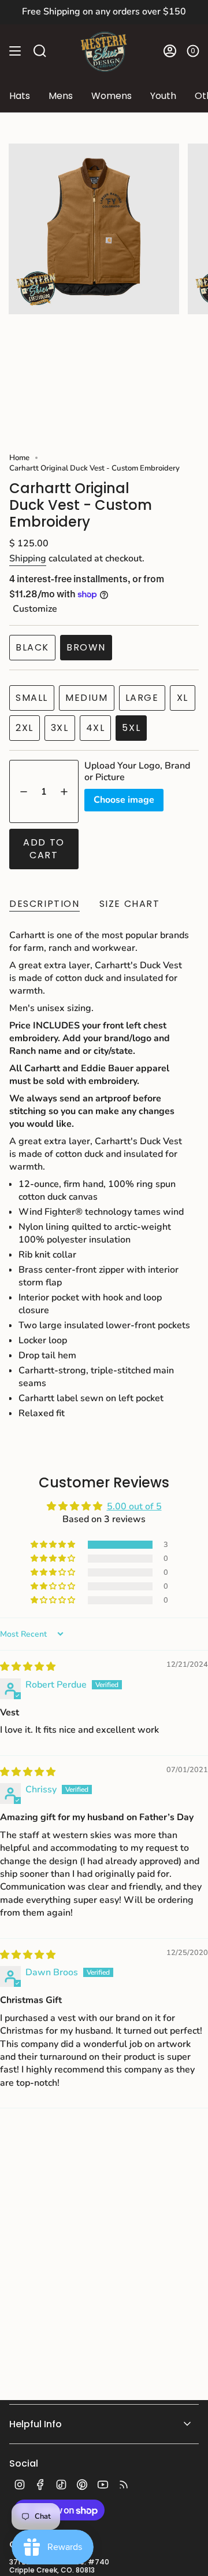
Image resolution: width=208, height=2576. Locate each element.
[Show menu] (15, 51)
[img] (28, 1667)
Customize (35, 609)
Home (19, 458)
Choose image (124, 800)
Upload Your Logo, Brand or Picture (137, 771)
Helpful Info (36, 2424)
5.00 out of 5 (134, 1506)
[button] (54, 1545)
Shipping (28, 558)
